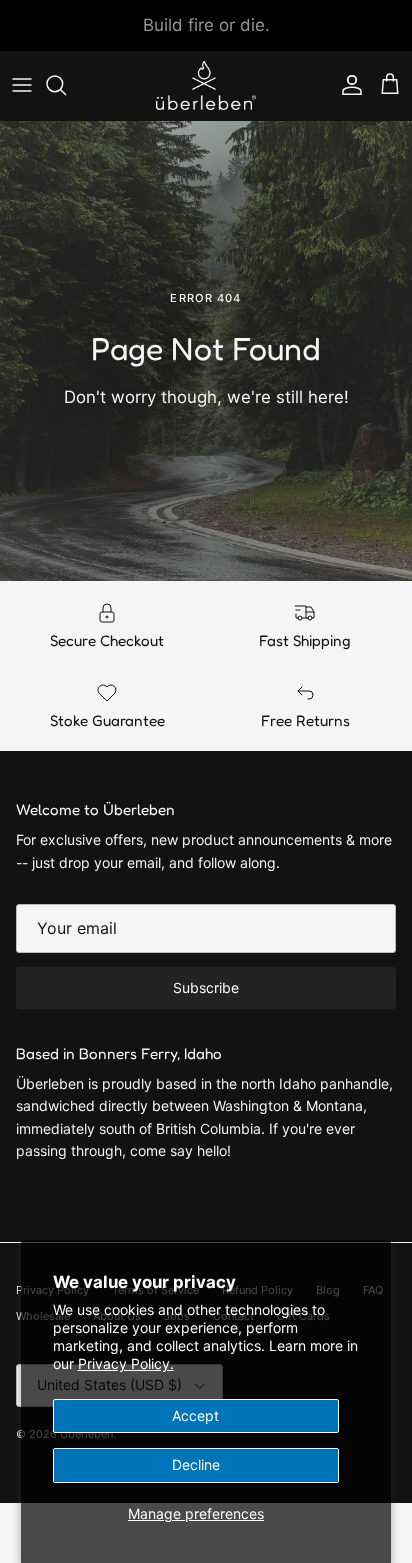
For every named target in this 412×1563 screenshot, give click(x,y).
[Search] (66, 85)
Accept (195, 1415)
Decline (196, 1464)
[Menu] (22, 85)
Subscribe (206, 987)
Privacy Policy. (126, 1363)
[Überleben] (206, 85)
